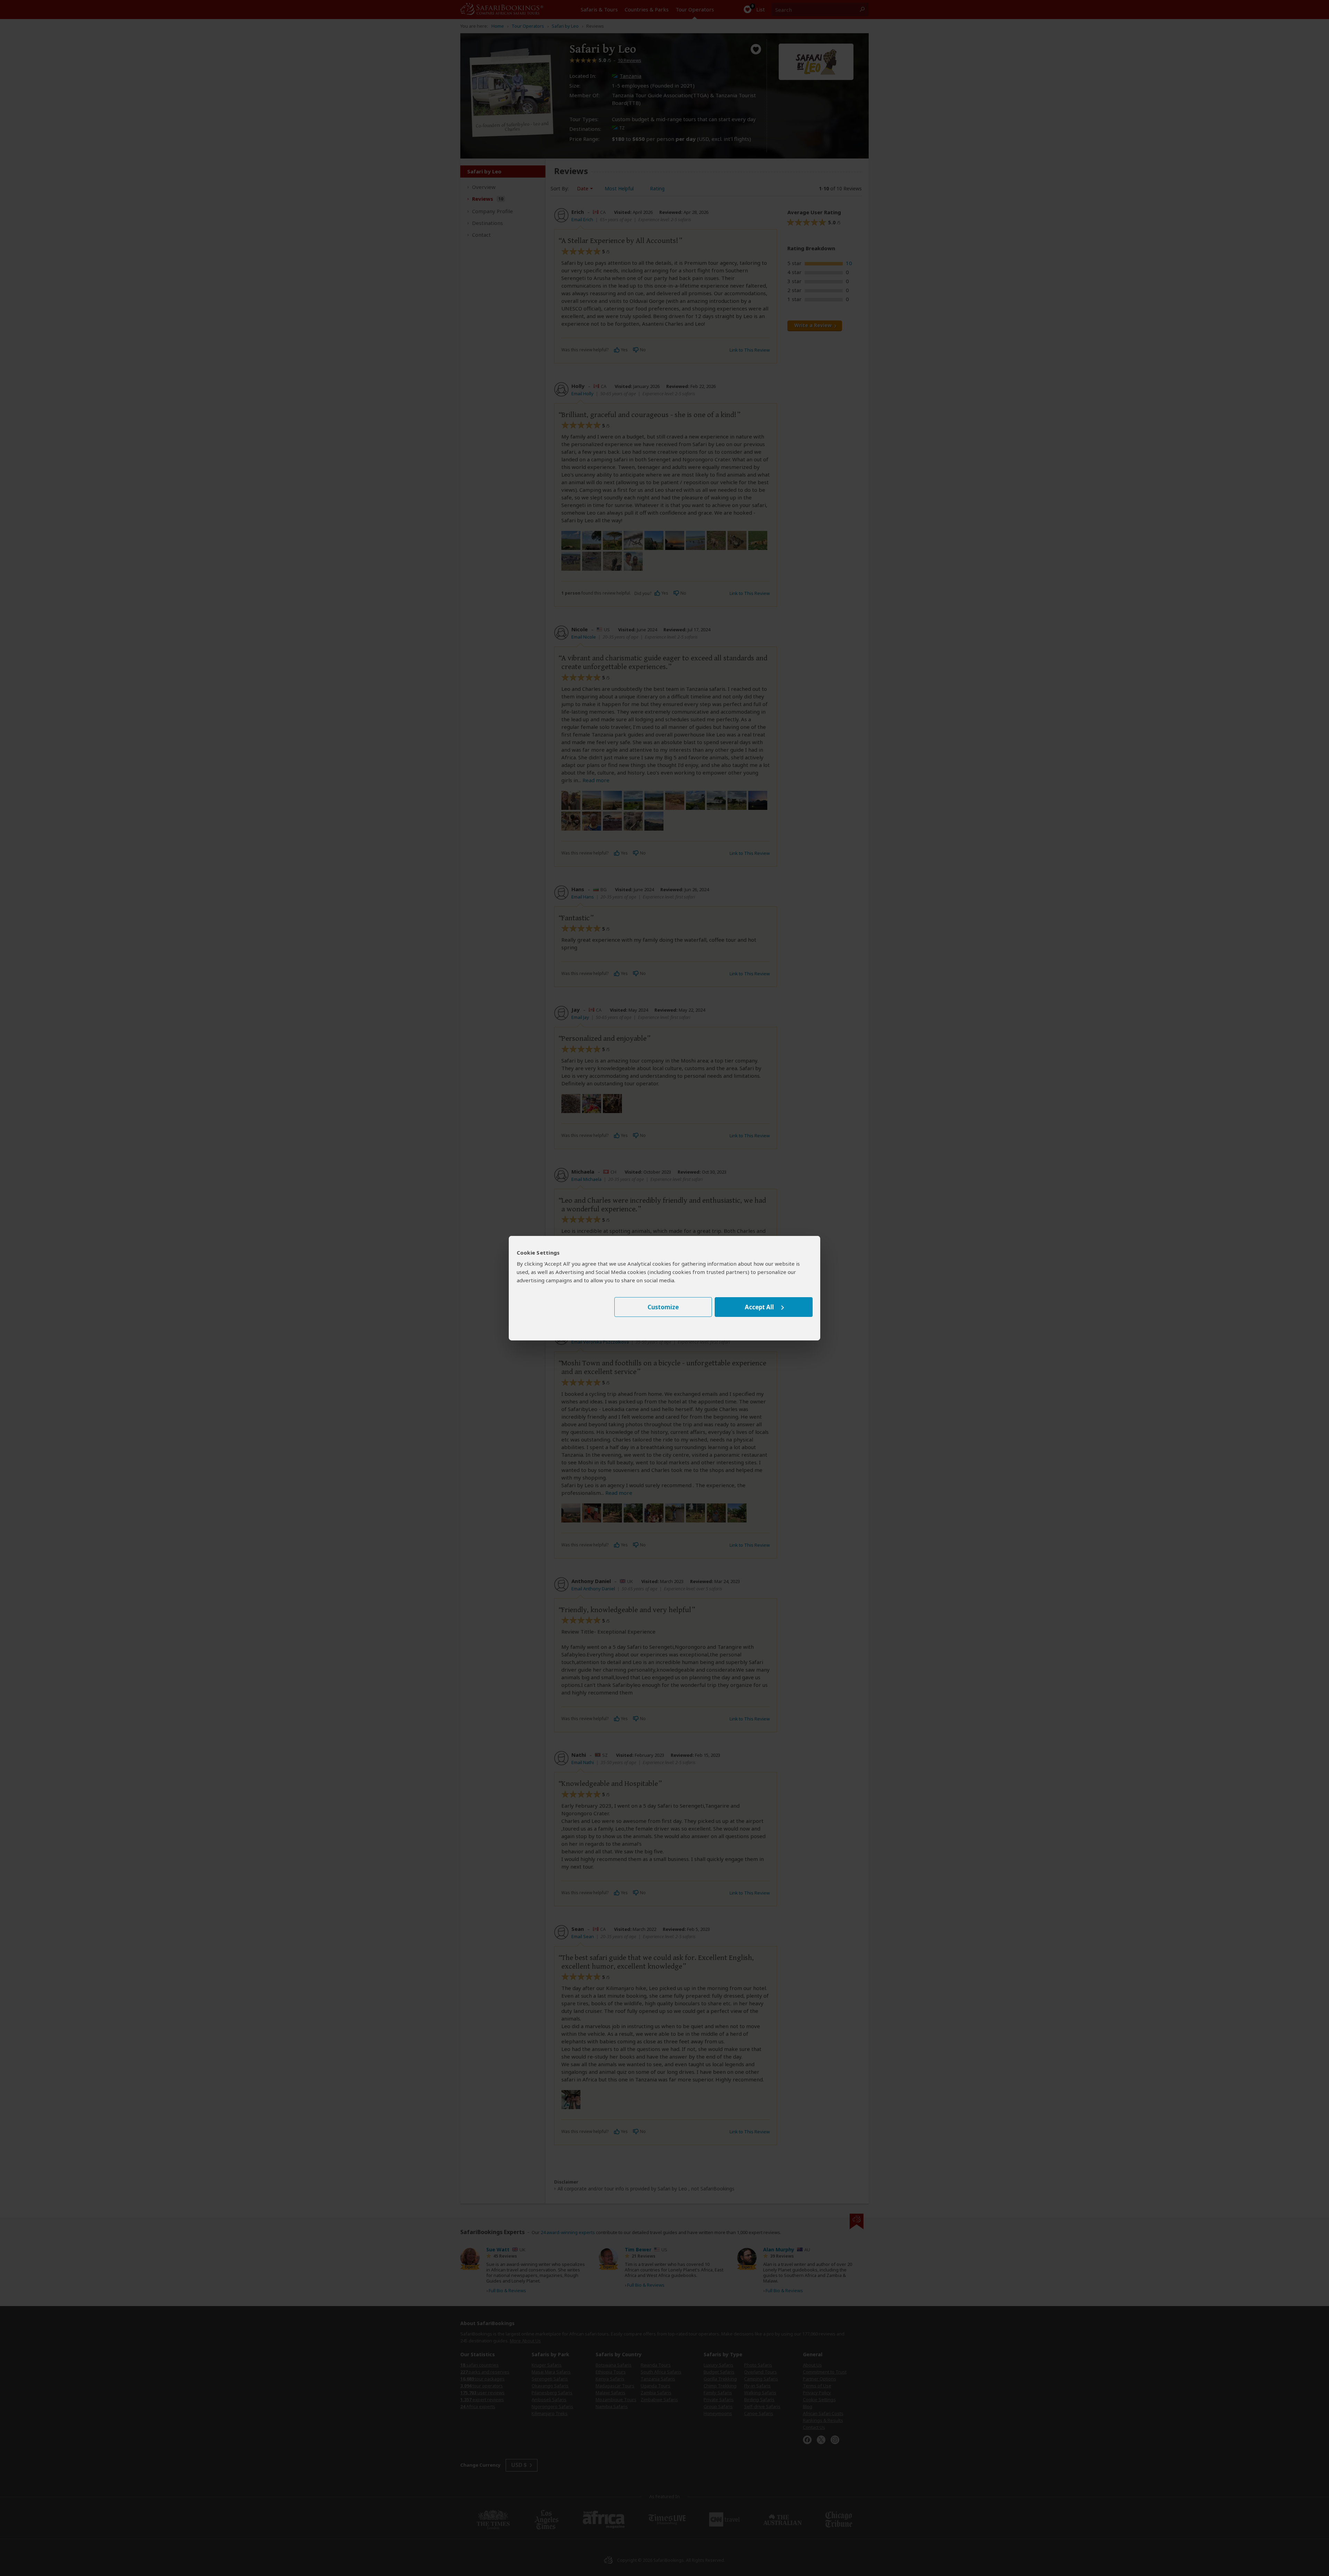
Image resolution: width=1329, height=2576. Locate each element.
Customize (663, 1307)
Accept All (759, 1307)
